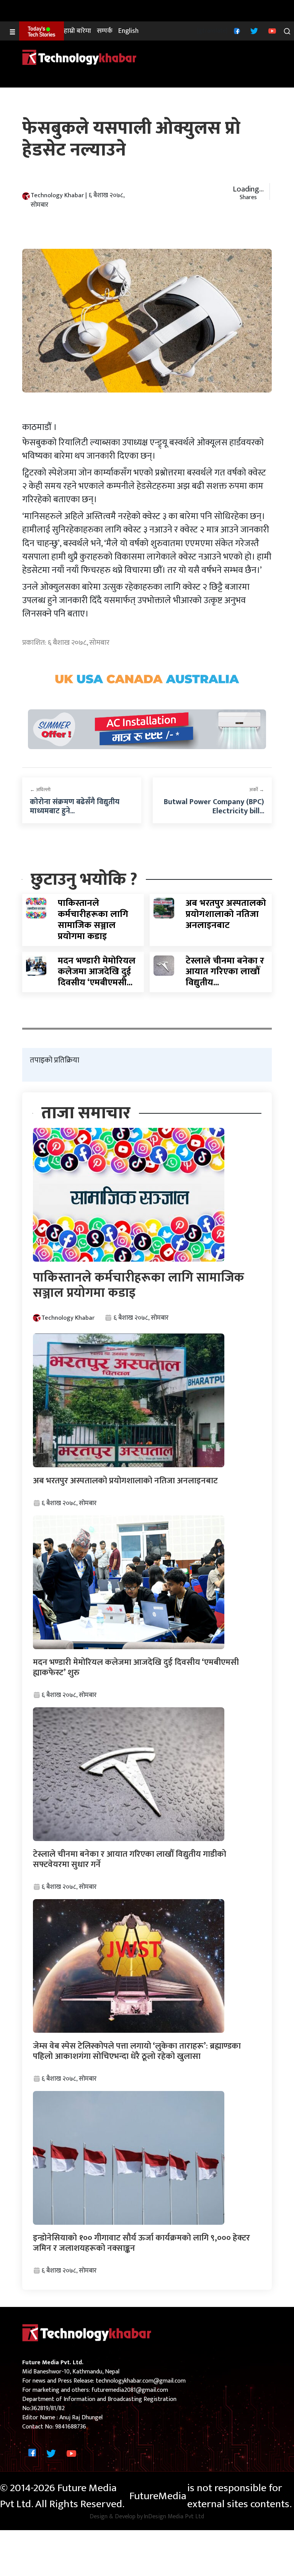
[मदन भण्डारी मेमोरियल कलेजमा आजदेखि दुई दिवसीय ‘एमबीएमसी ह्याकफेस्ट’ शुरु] (36, 965)
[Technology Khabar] (80, 57)
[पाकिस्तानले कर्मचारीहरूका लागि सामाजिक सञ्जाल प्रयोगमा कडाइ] (36, 908)
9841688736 (71, 2427)
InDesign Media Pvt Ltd (174, 2517)
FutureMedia (158, 2496)
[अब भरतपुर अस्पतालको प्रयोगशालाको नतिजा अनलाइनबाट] (164, 908)
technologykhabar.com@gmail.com (141, 2381)
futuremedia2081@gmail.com (130, 2390)
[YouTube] (271, 31)
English (128, 31)
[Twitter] (253, 31)
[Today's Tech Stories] (42, 31)
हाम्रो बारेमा (78, 31)
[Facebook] (236, 31)
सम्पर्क (105, 31)
